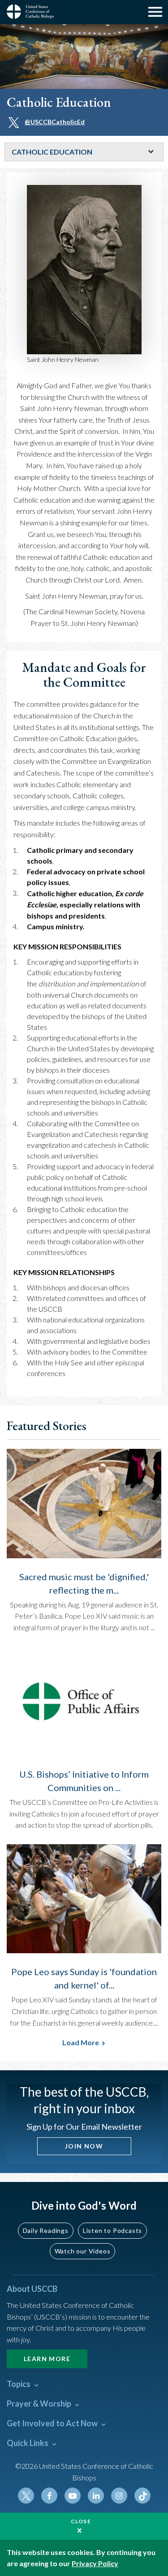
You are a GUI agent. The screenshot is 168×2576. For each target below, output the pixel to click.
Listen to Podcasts (112, 2230)
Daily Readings (46, 2230)
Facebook (49, 2496)
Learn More (47, 2359)
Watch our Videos (83, 2251)
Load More (81, 2042)
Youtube (73, 2496)
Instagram (119, 2496)
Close (81, 2521)
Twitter (26, 2496)
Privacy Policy (95, 2563)
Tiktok (142, 2496)
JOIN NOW (84, 2146)
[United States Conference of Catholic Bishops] (34, 12)
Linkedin (96, 2496)
